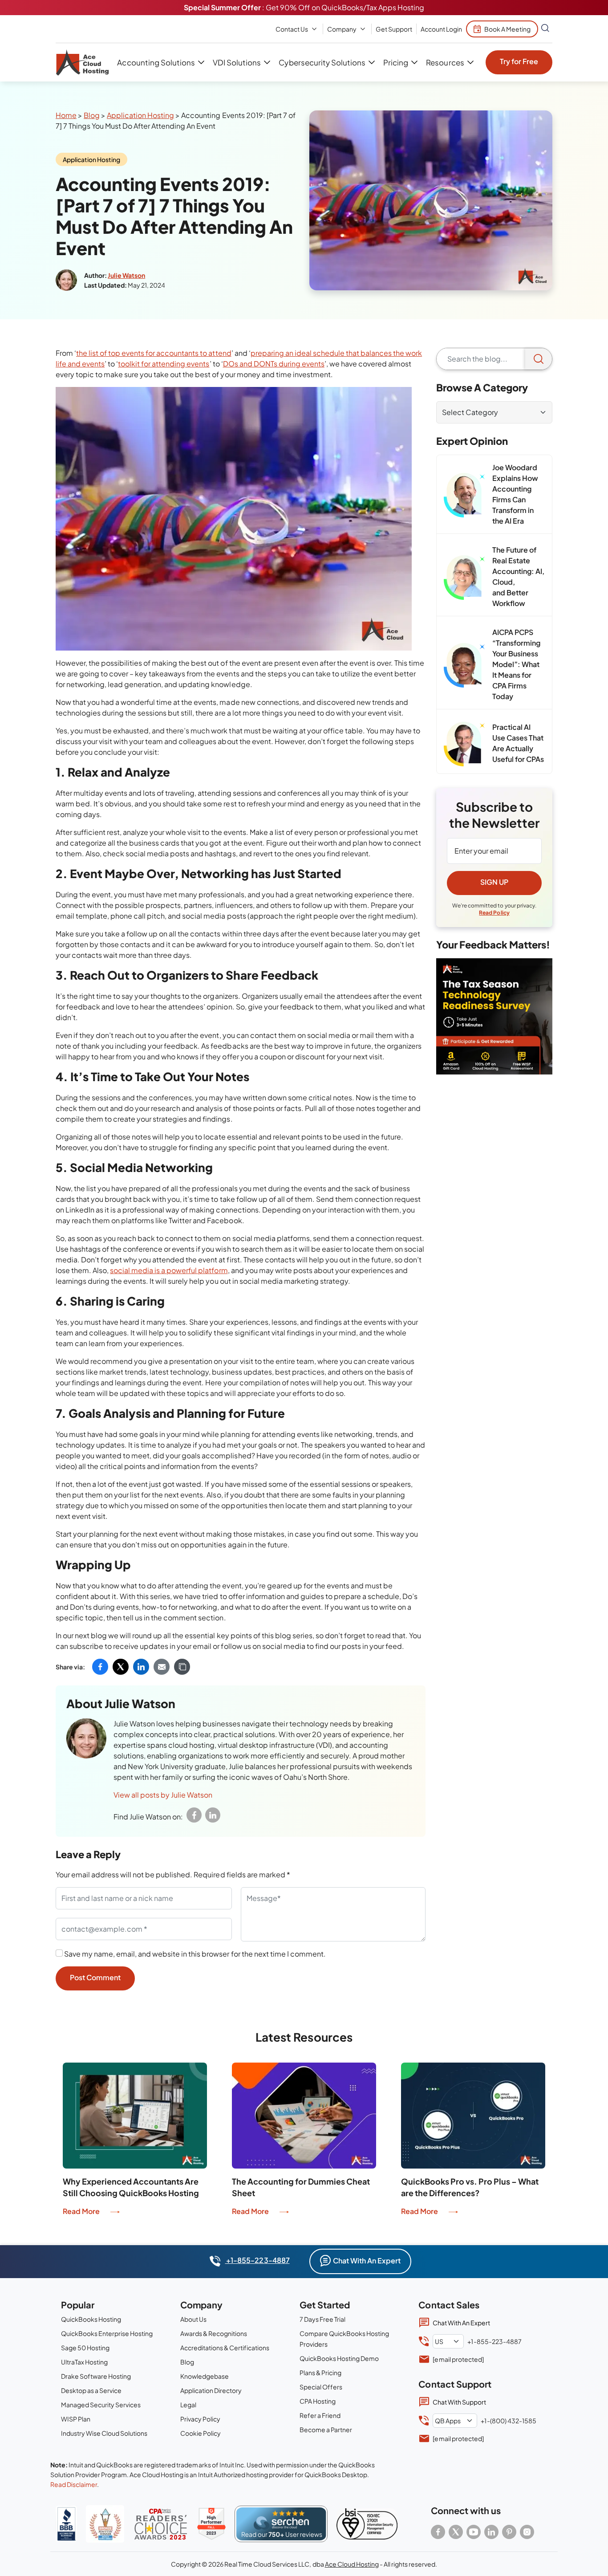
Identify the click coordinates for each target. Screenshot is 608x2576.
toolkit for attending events (164, 364)
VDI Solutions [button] (237, 62)
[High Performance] (211, 2524)
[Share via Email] (162, 1667)
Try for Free (519, 61)
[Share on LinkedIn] (141, 1667)
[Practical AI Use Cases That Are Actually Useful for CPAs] (464, 744)
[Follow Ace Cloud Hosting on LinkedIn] (491, 2532)
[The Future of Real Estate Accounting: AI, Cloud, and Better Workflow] (464, 578)
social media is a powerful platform (169, 1270)
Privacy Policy (200, 2419)
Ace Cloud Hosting (352, 2564)
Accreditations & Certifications (225, 2348)
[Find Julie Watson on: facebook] (194, 1815)
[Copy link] (182, 1667)
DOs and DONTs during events (274, 364)
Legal (188, 2405)
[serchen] (281, 2524)
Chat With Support (459, 2402)
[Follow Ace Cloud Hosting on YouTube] (474, 2532)
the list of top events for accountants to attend (154, 353)
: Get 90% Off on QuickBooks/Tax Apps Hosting (304, 7)
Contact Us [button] (292, 29)
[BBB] (66, 2524)
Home (66, 115)
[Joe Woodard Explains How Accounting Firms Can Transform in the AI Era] (464, 495)
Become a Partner (326, 2429)
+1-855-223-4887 (257, 2260)
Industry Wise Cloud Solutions (104, 2433)
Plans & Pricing (320, 2373)
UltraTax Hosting (84, 2362)
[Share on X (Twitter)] (121, 1667)
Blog (92, 115)
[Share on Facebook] (100, 1667)
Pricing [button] (396, 62)
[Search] (539, 359)
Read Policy (494, 913)
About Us (193, 2319)
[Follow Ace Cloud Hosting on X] (456, 2532)
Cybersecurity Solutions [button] (322, 62)
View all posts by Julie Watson (163, 1795)
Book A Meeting (507, 29)
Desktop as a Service (91, 2390)
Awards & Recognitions (214, 2333)
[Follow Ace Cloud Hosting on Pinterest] (509, 2532)
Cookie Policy (201, 2433)
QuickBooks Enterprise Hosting (107, 2333)
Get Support (394, 29)
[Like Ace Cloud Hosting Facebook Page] (438, 2532)
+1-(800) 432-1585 (508, 2421)
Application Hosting (140, 115)
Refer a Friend (320, 2415)
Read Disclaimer (74, 2484)
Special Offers (321, 2387)
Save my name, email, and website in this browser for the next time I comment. (195, 1954)
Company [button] (342, 29)
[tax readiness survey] (494, 1016)
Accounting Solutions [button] (156, 62)
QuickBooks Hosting (91, 2319)
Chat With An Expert (367, 2261)
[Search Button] (545, 29)
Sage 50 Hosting (85, 2348)
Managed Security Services (101, 2405)
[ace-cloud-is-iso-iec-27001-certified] (367, 2524)
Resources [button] (445, 62)
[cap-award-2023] (161, 2524)
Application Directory (211, 2390)
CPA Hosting (318, 2401)
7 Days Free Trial (322, 2319)
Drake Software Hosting (96, 2376)
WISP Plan (76, 2419)
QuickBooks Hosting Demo (339, 2358)
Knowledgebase (205, 2376)
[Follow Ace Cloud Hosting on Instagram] (527, 2532)
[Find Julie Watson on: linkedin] (213, 1815)
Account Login (441, 29)
